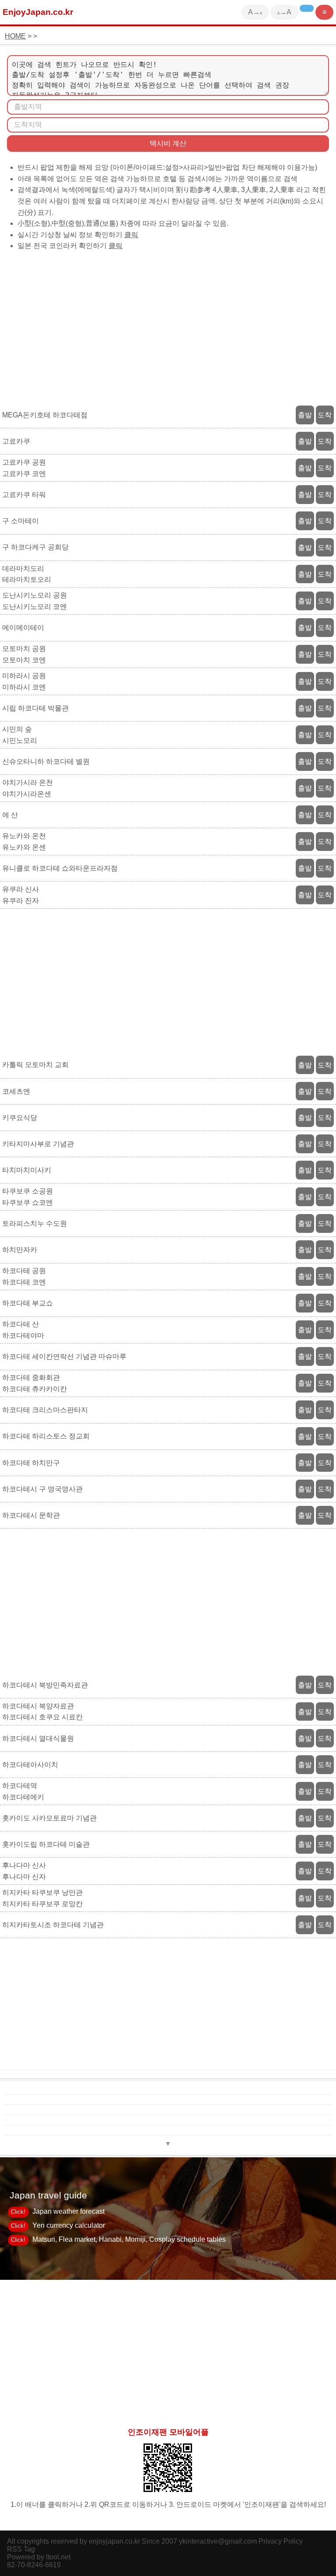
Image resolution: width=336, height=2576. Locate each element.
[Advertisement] (168, 332)
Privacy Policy (281, 2541)
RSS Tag (21, 2549)
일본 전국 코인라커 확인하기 (70, 246)
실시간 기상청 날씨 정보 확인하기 (78, 235)
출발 (305, 415)
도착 (325, 415)
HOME (15, 36)
